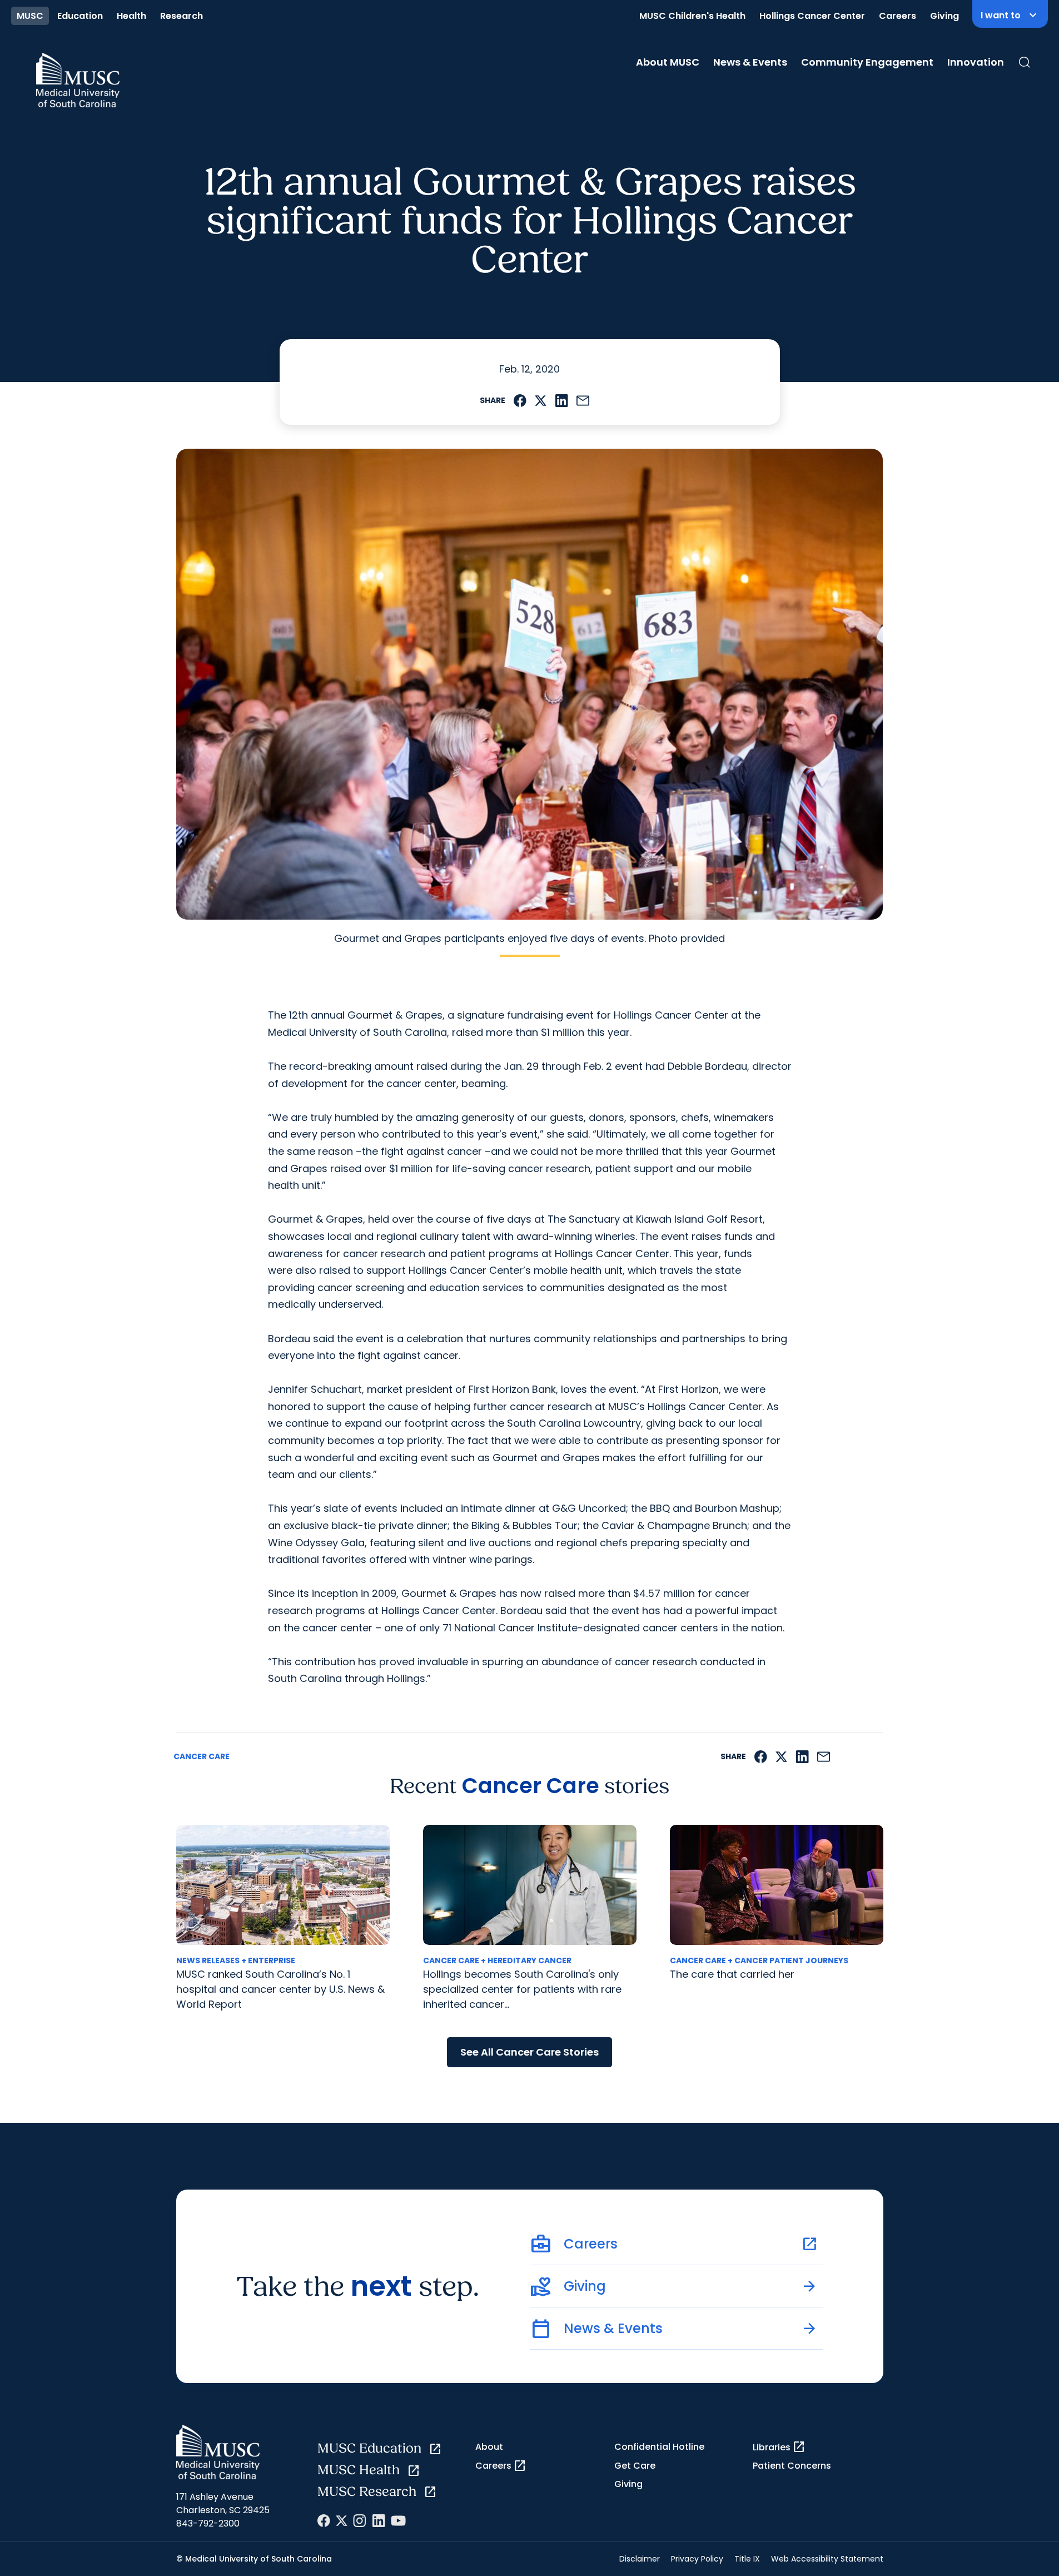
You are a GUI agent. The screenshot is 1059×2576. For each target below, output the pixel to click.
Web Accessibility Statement (827, 2559)
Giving (944, 16)
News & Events (750, 62)
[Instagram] (360, 2521)
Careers (898, 16)
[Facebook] (324, 2521)
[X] (342, 2521)
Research (182, 16)
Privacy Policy (697, 2559)
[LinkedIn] (379, 2521)
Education (80, 16)
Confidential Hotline (659, 2447)
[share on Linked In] (561, 401)
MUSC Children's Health (692, 16)
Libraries (779, 2447)
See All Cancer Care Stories (529, 2052)
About (489, 2447)
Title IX (747, 2559)
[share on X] (541, 401)
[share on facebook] (520, 401)
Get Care (635, 2466)
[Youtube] (398, 2521)
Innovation (976, 62)
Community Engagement (867, 62)
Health (131, 16)
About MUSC (668, 62)
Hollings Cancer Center (812, 16)
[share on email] (583, 401)
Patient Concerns (792, 2466)
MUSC (30, 16)
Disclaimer (640, 2559)
